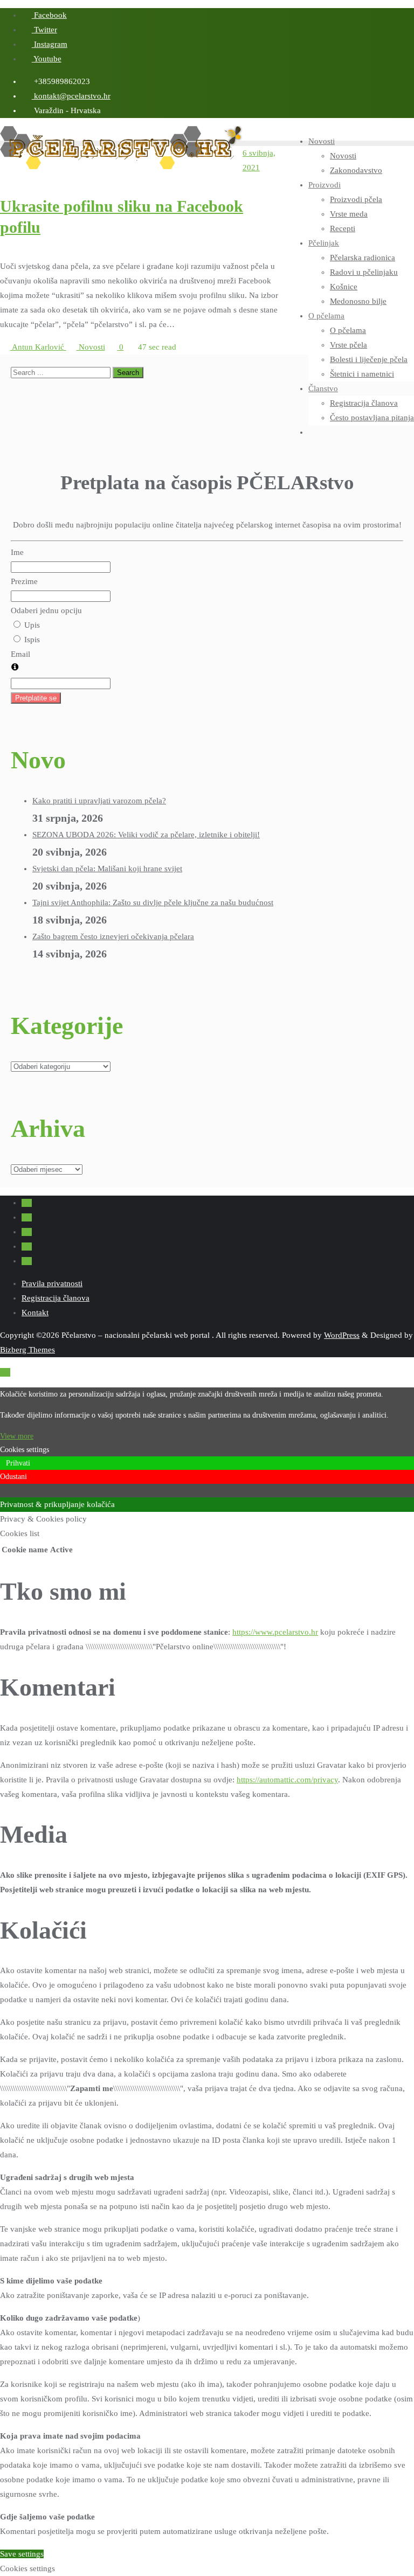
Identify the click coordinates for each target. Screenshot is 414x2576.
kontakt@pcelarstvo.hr (71, 96)
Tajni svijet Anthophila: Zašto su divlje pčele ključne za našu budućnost (153, 902)
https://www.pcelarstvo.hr (275, 1632)
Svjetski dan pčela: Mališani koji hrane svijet (107, 869)
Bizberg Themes (27, 1350)
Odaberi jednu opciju (46, 610)
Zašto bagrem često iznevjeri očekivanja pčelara (113, 936)
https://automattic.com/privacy (287, 1780)
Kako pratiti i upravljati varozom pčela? (99, 801)
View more (17, 1436)
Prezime (24, 581)
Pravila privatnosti (52, 1283)
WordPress (342, 1335)
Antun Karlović (38, 347)
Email (20, 654)
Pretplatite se (36, 698)
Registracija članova (56, 1298)
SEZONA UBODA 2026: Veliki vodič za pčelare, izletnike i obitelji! (146, 835)
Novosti (91, 347)
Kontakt (35, 1313)
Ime (17, 552)
